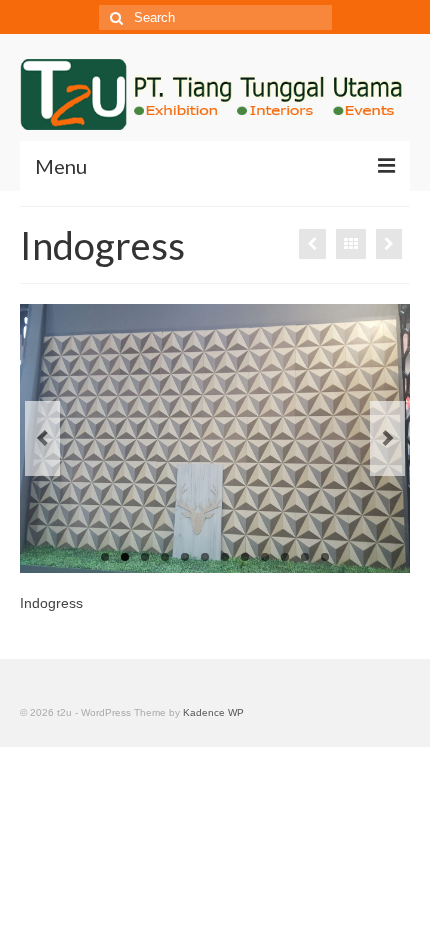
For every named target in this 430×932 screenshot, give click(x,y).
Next (387, 438)
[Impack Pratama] (312, 244)
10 (285, 557)
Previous (42, 438)
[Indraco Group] (389, 244)
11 (305, 557)
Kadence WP (213, 712)
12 (325, 557)
